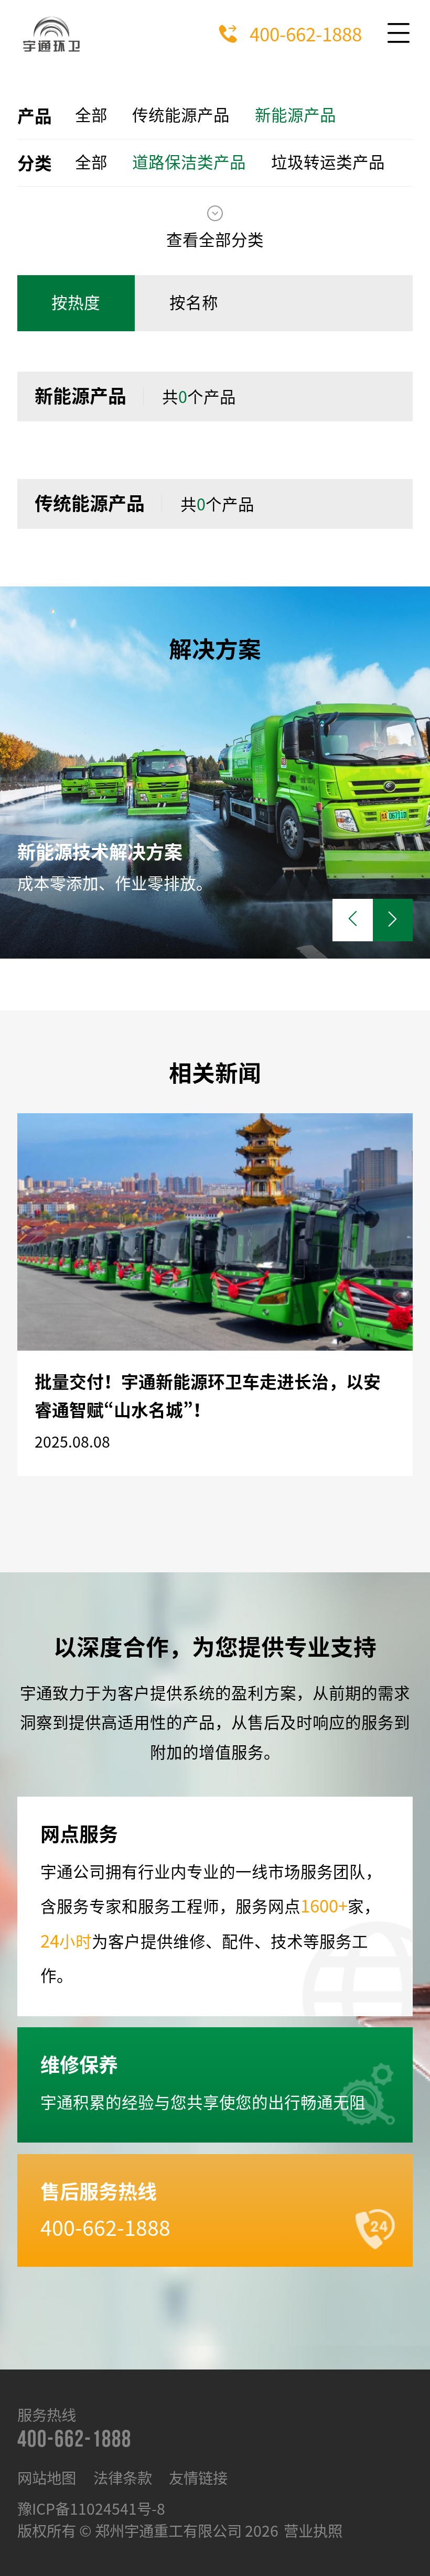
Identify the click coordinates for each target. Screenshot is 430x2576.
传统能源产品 (181, 115)
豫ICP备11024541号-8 (91, 2509)
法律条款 (123, 2478)
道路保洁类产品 (189, 162)
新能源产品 (295, 115)
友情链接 (198, 2478)
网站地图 (47, 2478)
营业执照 (313, 2531)
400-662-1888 (306, 34)
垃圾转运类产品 (328, 162)
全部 (91, 115)
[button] (393, 920)
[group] (215, 773)
